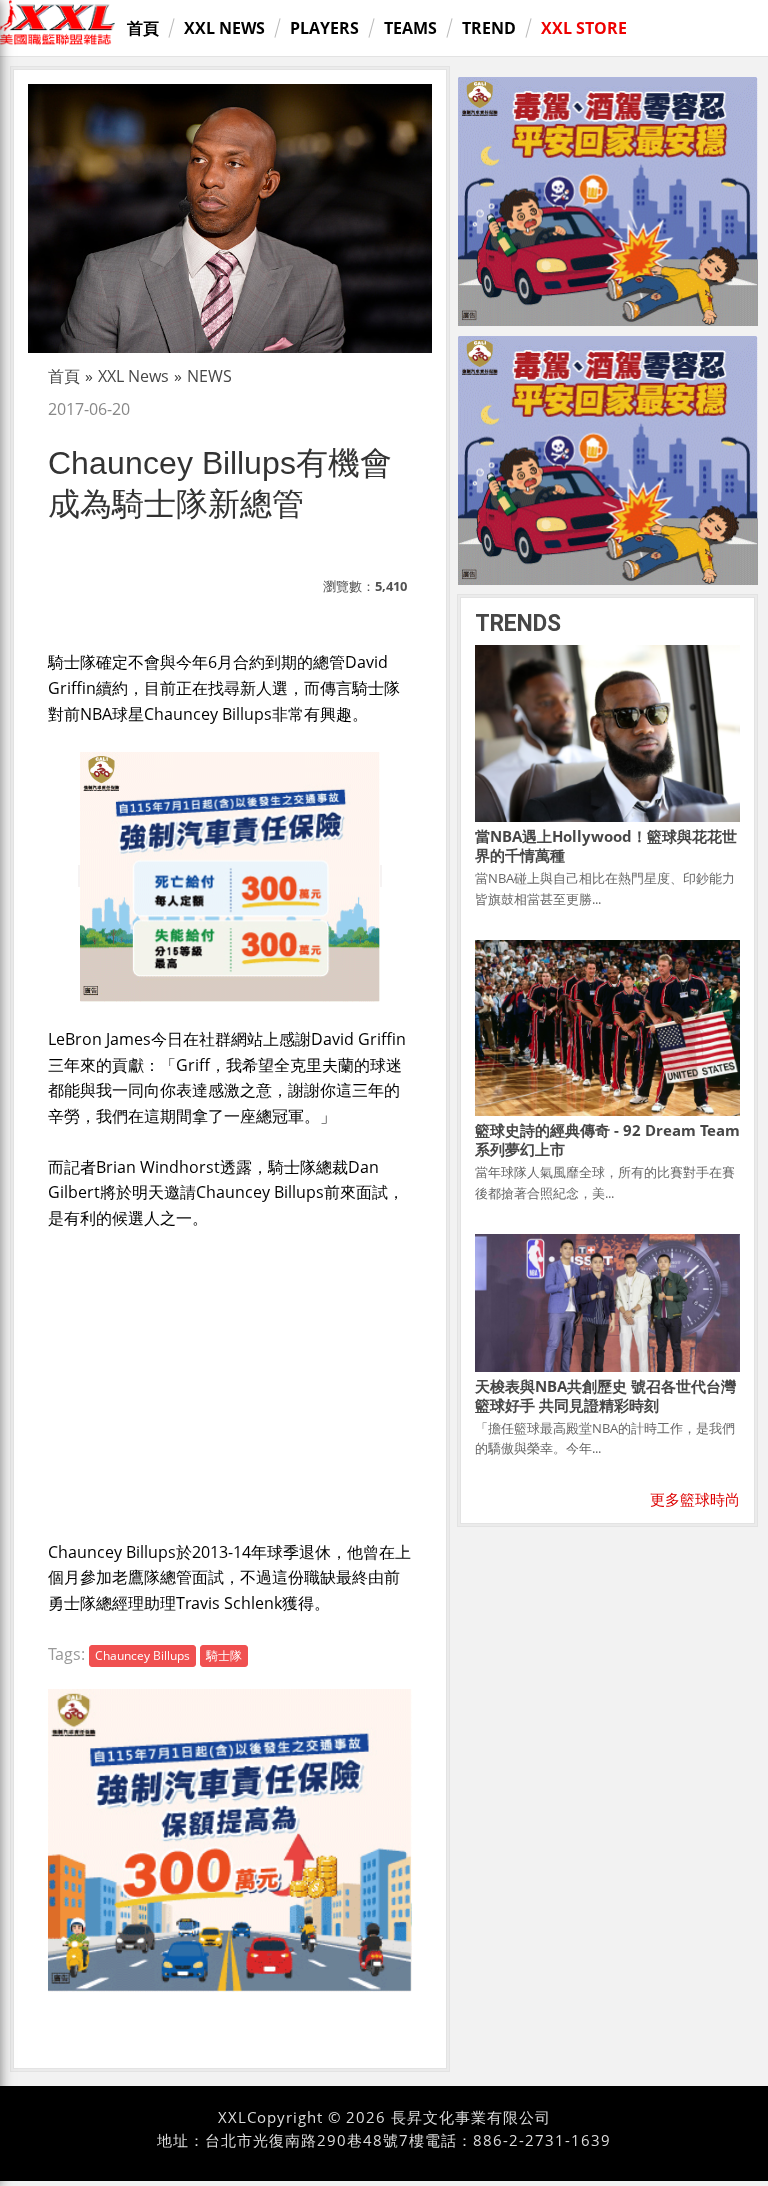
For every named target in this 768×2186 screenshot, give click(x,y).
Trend (489, 28)
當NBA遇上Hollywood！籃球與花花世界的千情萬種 (606, 845)
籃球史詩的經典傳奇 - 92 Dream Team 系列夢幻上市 (607, 1139)
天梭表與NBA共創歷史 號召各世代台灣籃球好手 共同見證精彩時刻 (605, 1395)
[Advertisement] (230, 1381)
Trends (518, 623)
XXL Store (584, 28)
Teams (410, 28)
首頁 (143, 28)
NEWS (209, 376)
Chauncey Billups (142, 1655)
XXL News (224, 28)
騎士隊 (224, 1655)
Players (324, 28)
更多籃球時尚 (695, 1499)
